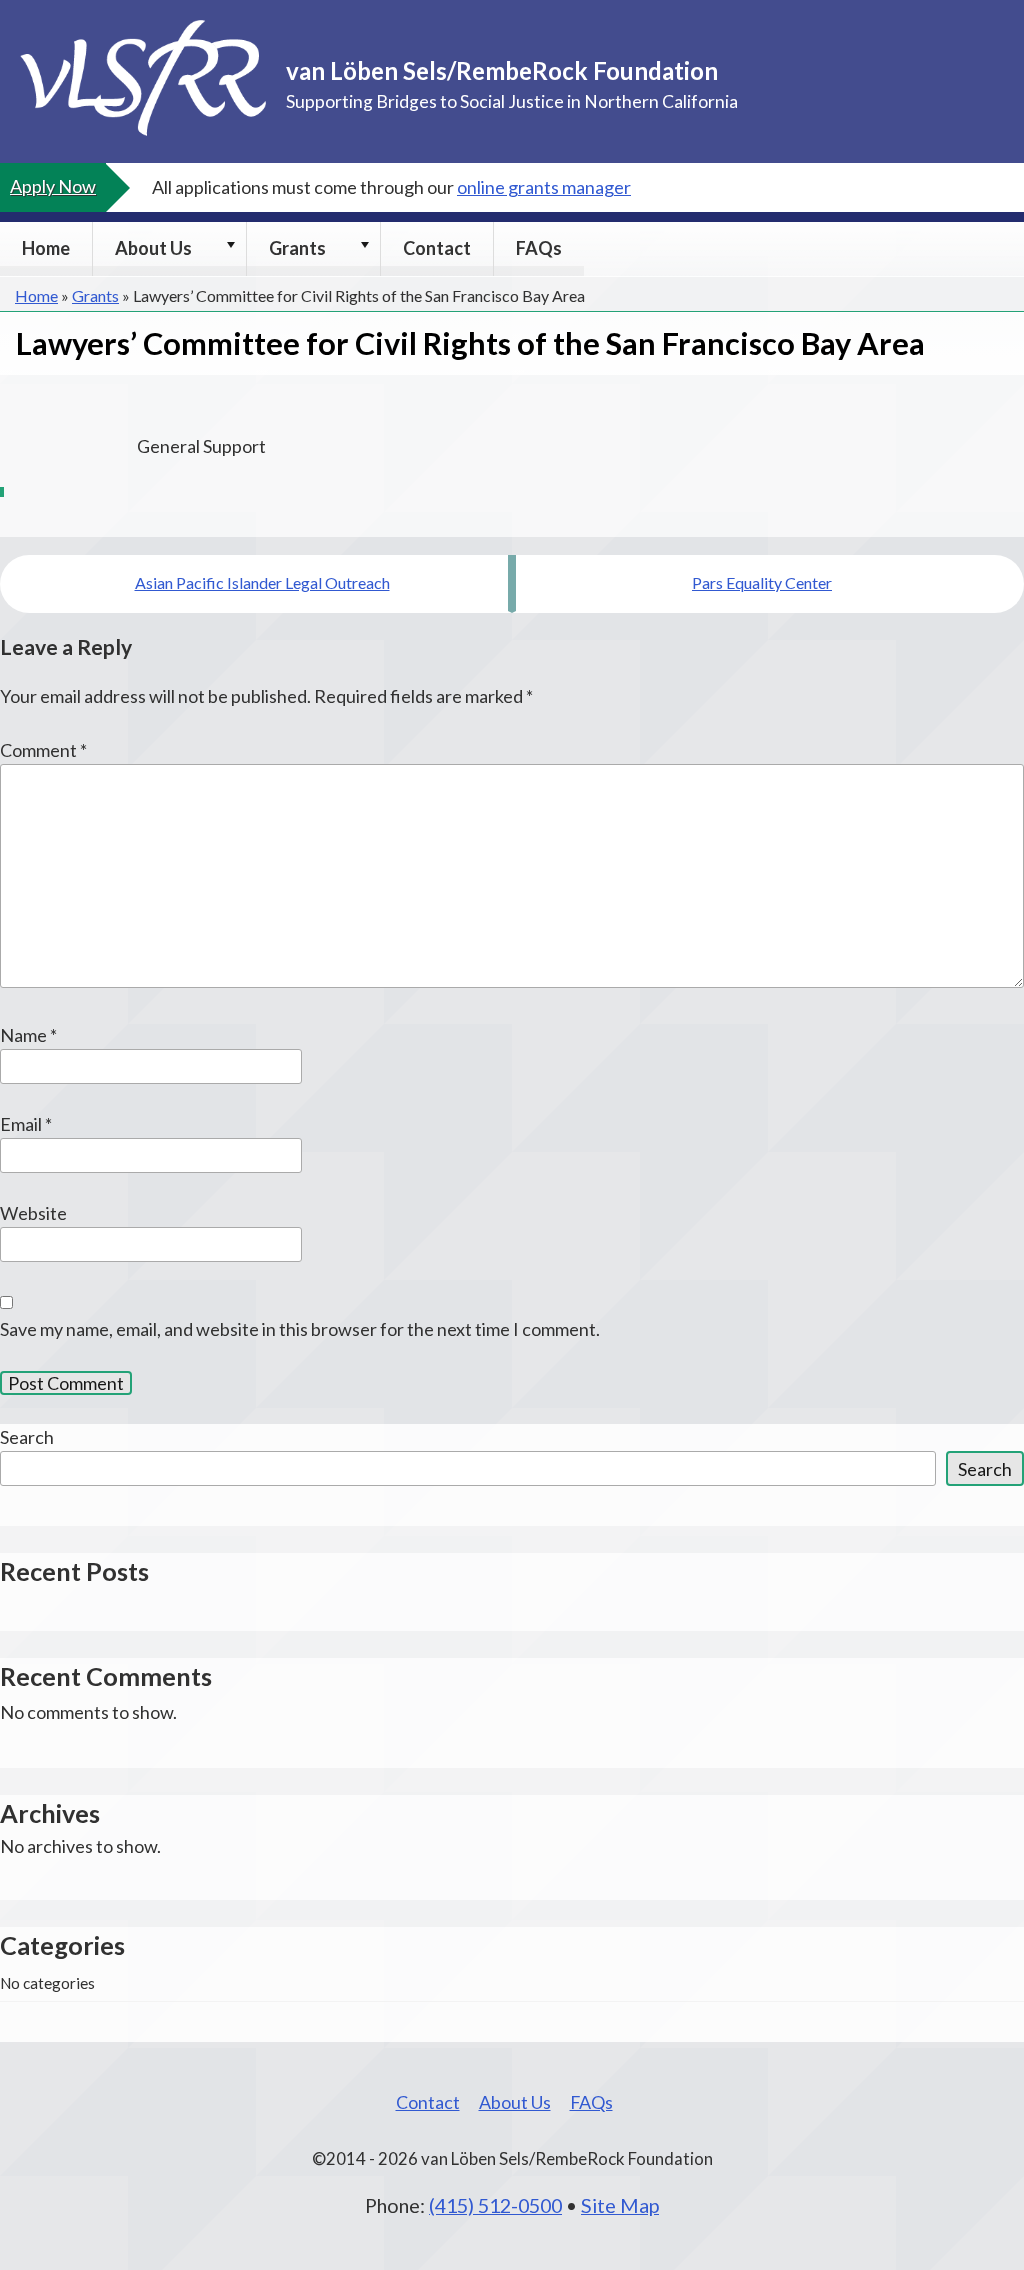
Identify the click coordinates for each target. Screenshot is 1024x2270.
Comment (43, 750)
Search (27, 1437)
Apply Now (53, 186)
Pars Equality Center (762, 582)
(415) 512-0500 (495, 2205)
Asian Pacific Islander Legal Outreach (262, 582)
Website (33, 1213)
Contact (437, 248)
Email (26, 1124)
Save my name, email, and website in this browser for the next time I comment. (300, 1329)
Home (46, 248)
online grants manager (544, 187)
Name (28, 1035)
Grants (297, 248)
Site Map (620, 2205)
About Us (153, 248)
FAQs (539, 248)
